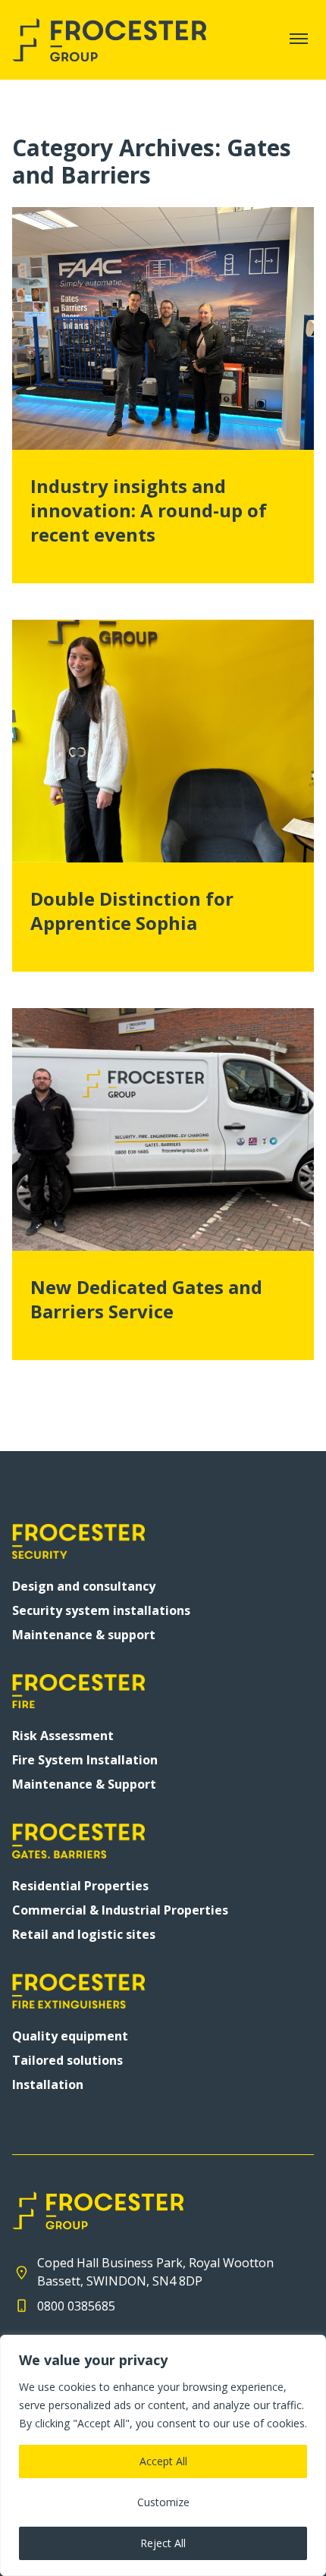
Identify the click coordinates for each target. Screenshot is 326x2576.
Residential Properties (80, 1886)
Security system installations (101, 1610)
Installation (48, 2084)
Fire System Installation (85, 1760)
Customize (163, 2502)
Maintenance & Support (84, 1784)
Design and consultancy (84, 1586)
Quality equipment (70, 2036)
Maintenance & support (84, 1635)
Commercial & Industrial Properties (120, 1910)
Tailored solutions (67, 2060)
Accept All (163, 2461)
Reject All (163, 2543)
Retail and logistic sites (84, 1934)
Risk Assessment (63, 1736)
